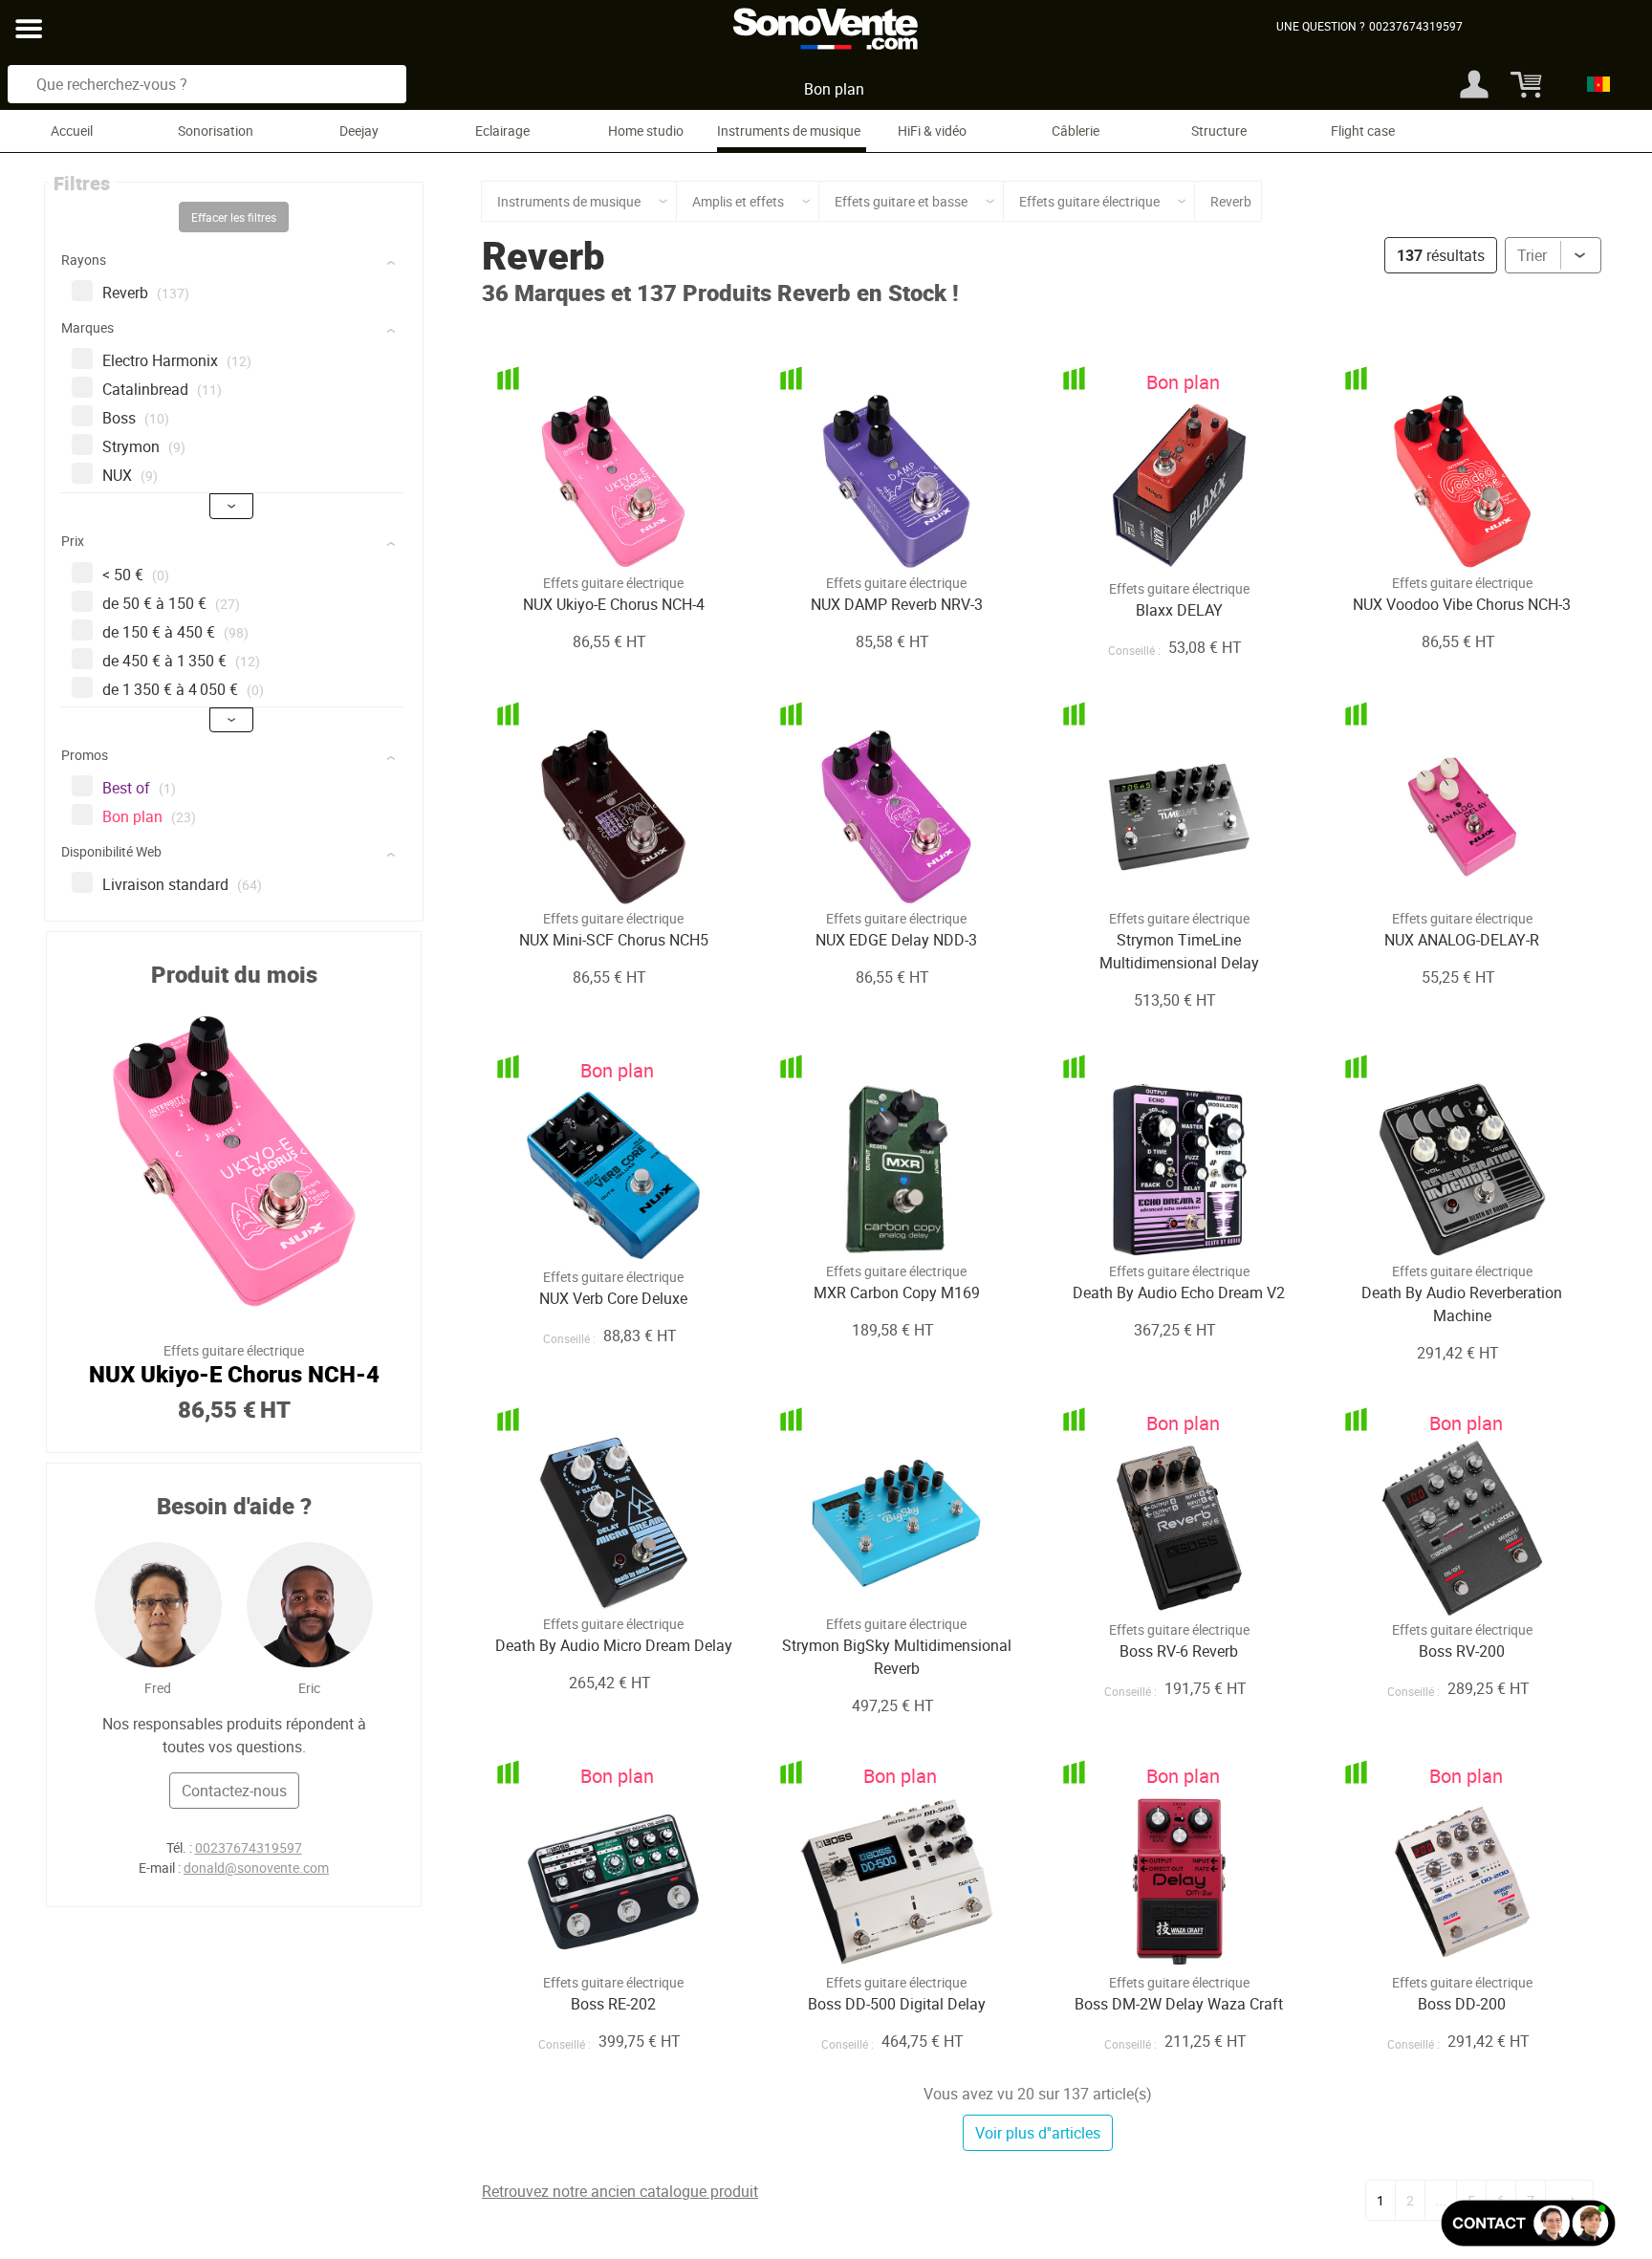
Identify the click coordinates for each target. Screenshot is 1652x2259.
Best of (139, 788)
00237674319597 (249, 1847)
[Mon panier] (1521, 84)
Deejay (359, 130)
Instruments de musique (789, 130)
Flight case (1363, 130)
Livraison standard (182, 884)
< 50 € (136, 575)
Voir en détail (588, 530)
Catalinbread (162, 389)
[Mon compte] (1474, 84)
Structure (1219, 130)
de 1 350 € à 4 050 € (183, 689)
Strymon (144, 446)
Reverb (146, 293)
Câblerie (1076, 130)
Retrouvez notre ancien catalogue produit (620, 2191)
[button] (236, 263)
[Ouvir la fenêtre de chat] (1528, 2223)
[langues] (1593, 84)
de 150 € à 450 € (175, 632)
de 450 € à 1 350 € (181, 661)
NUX (130, 475)
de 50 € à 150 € (171, 603)
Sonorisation (216, 130)
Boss (136, 418)
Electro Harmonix (177, 360)
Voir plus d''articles (1038, 2133)
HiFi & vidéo (932, 130)
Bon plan (834, 89)
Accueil (72, 130)
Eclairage (502, 130)
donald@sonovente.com (256, 1868)
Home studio (646, 130)
